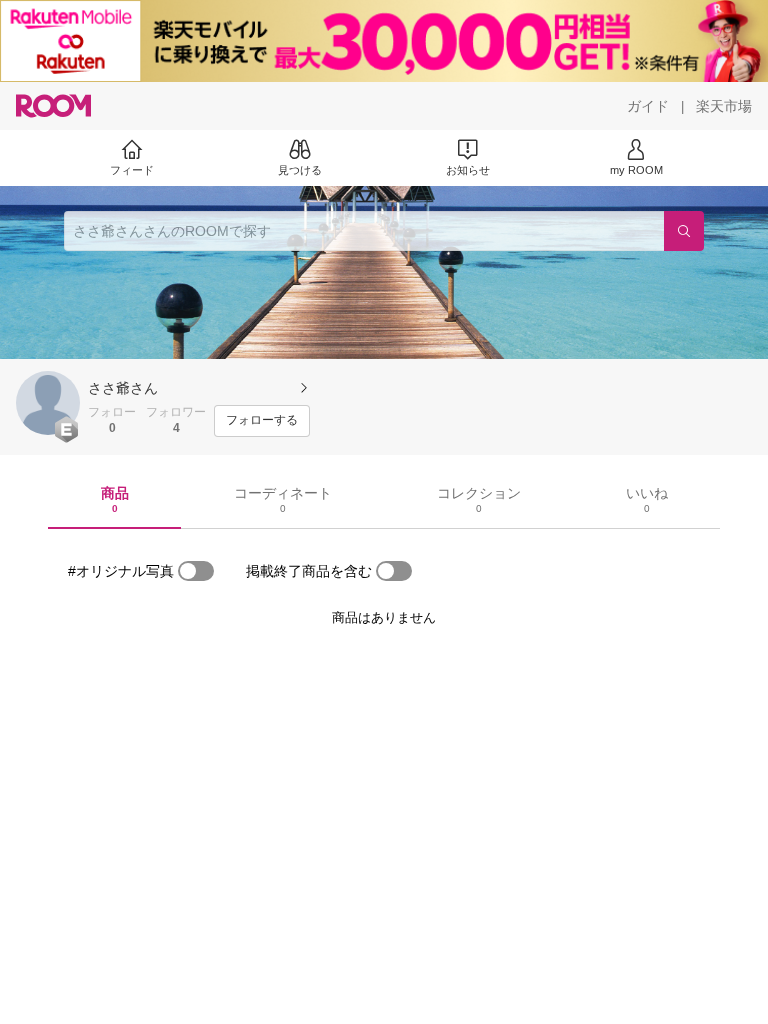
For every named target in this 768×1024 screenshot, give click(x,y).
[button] (48, 403)
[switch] (196, 571)
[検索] (684, 231)
